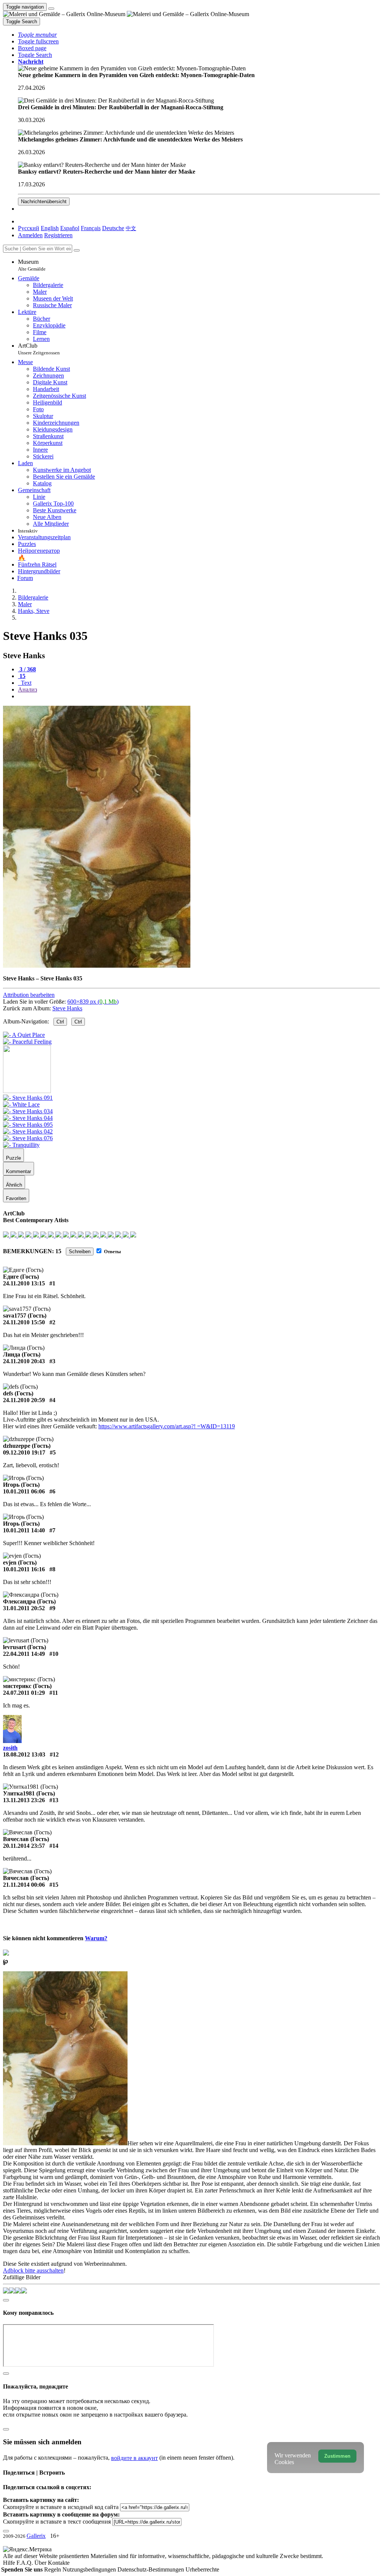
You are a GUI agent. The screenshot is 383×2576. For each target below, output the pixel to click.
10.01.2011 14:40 (24, 1530)
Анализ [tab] (27, 689)
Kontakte (59, 2563)
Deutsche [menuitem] (113, 228)
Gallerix (36, 2536)
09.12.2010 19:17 (24, 1452)
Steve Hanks (67, 1008)
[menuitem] (131, 228)
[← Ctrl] (27, 1042)
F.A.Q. (25, 2563)
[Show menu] (51, 9)
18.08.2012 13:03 (24, 1754)
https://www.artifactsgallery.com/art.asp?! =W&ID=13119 (167, 1426)
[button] (37, 35)
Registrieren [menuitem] (58, 235)
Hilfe (10, 2563)
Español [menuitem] (70, 228)
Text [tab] (25, 683)
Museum (32, 265)
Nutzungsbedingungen (90, 2569)
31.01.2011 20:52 (24, 1608)
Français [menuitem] (91, 228)
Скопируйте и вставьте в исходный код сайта (61, 2507)
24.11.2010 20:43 (24, 1361)
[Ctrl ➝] (28, 1098)
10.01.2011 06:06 (24, 1491)
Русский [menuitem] (29, 228)
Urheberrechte (202, 2569)
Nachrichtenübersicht (44, 202)
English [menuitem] (50, 228)
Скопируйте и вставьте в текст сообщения (57, 2522)
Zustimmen (337, 2456)
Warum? (96, 1938)
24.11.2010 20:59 (24, 1400)
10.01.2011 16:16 (24, 1569)
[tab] (27, 669)
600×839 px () (93, 1002)
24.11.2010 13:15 (24, 1283)
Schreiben (80, 1252)
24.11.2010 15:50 (24, 1322)
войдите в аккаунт (134, 2458)
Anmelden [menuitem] (30, 235)
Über (41, 2563)
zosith (10, 1748)
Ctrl (60, 1022)
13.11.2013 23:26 (24, 1800)
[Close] (77, 250)
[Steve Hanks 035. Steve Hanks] (97, 966)
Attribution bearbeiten (29, 995)
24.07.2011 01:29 (24, 1693)
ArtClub (39, 349)
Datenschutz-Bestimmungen (151, 2569)
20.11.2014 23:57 (24, 1846)
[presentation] (199, 696)
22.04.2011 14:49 (24, 1654)
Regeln (53, 2569)
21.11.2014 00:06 (24, 1885)
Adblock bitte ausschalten (33, 2270)
